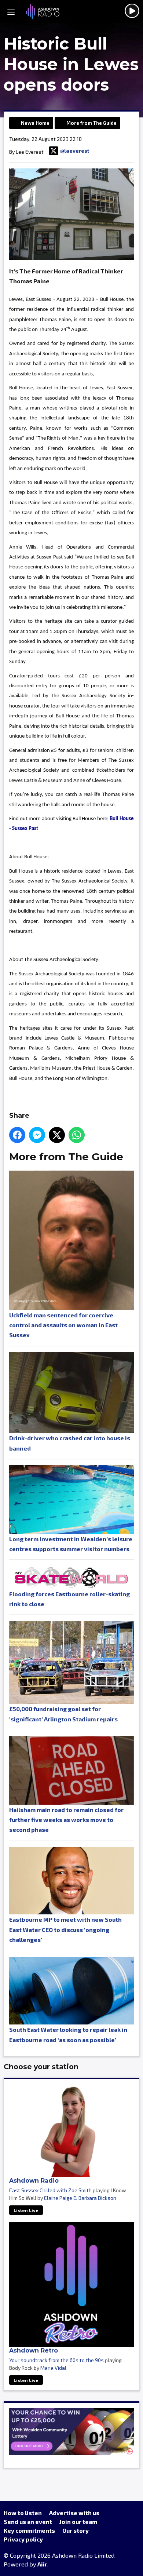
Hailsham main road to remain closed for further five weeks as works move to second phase (66, 1820)
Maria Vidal (53, 2368)
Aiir (42, 2564)
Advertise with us (74, 2513)
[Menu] (11, 11)
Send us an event (28, 2522)
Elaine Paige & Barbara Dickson (80, 2198)
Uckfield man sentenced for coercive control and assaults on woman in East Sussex (63, 1325)
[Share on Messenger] (37, 1135)
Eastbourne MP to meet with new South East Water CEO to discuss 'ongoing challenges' (65, 1929)
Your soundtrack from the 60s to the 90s (56, 2360)
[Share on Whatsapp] (77, 1135)
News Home (35, 123)
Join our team (78, 2522)
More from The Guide (91, 123)
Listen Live (26, 2210)
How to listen (23, 2513)
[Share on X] (57, 1135)
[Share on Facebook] (17, 1135)
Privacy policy (23, 2539)
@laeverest (75, 151)
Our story (76, 2530)
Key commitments (29, 2530)
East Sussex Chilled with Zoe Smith (50, 2190)
